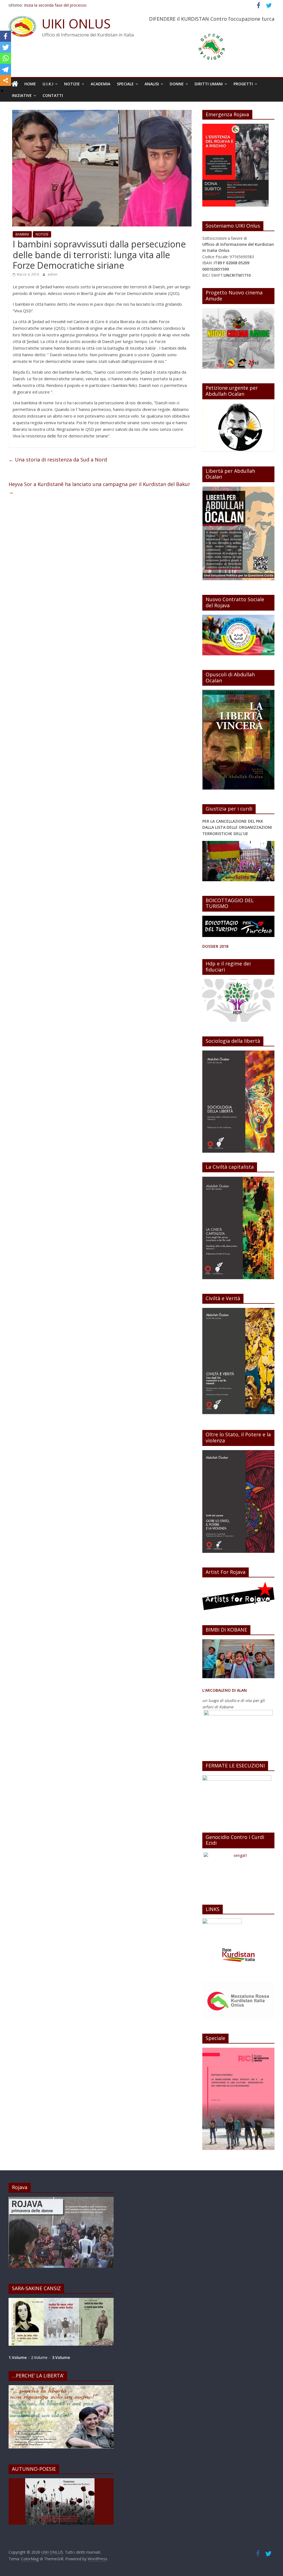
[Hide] (2, 91)
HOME (30, 84)
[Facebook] (6, 36)
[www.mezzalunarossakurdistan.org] (222, 1921)
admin (53, 274)
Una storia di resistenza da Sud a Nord (58, 460)
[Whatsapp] (6, 58)
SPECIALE (125, 84)
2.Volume (40, 2357)
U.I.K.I (48, 84)
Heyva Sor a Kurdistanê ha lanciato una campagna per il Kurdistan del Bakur (99, 488)
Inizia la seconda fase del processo (55, 5)
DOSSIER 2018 (215, 946)
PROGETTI (243, 84)
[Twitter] (6, 47)
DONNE (177, 84)
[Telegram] (6, 69)
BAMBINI (22, 234)
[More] (6, 80)
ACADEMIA (100, 84)
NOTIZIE (72, 84)
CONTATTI (53, 95)
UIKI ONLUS (76, 23)
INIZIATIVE (22, 95)
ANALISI (152, 84)
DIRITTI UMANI (209, 84)
